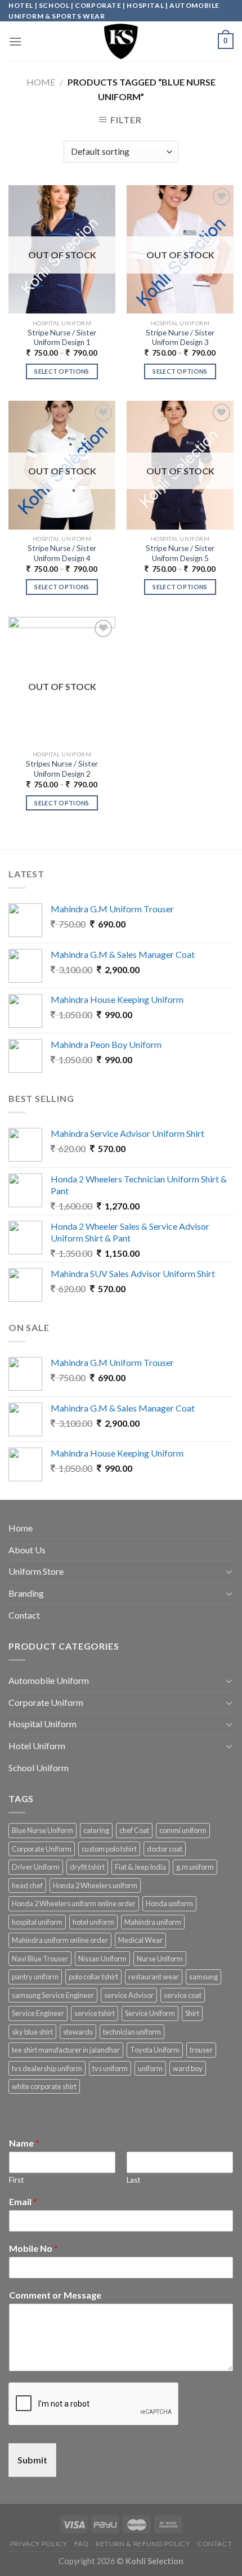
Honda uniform (169, 1903)
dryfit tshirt (87, 1867)
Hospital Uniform (42, 1724)
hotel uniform (93, 1922)
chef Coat (134, 1830)
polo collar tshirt (93, 1977)
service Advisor (129, 1995)
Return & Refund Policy (143, 2544)
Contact (24, 1615)
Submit (32, 2460)
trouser (201, 2050)
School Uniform (39, 1768)
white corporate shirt (44, 2086)
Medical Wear (140, 1940)
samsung (203, 1977)
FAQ (82, 2544)
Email (23, 2201)
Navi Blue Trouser (40, 1959)
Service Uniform (150, 2013)
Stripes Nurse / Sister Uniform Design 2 (62, 769)
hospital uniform (37, 1922)
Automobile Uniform (49, 1680)
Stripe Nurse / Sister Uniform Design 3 (180, 338)
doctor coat (165, 1849)
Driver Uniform (36, 1867)
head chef (27, 1885)
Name (24, 2143)
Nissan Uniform (102, 1959)
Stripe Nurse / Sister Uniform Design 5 (180, 553)
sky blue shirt (32, 2032)
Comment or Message (55, 2295)
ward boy (188, 2068)
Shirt (192, 2013)
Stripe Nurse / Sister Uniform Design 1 (62, 338)
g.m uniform (195, 1867)
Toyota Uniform (155, 2050)
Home (41, 82)
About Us (27, 1550)
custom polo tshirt (109, 1849)
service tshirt (95, 2013)
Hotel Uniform (37, 1746)
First (16, 2180)
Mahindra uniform (153, 1922)
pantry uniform (35, 1977)
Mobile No (33, 2248)
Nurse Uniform (160, 1959)
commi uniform (183, 1830)
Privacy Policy (39, 2544)
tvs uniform (110, 2068)
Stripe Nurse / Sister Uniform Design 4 (62, 553)
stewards (78, 2032)
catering (96, 1830)
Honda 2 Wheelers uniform (95, 1885)
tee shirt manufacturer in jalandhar (66, 2050)
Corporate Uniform (46, 1702)
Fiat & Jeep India (140, 1867)
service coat (183, 1995)
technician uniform (132, 2032)
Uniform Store (36, 1571)
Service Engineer (38, 2013)
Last (133, 2180)
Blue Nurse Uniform (42, 1830)
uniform (150, 2068)
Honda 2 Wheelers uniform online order (74, 1903)
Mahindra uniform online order (60, 1940)
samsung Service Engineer (53, 1995)
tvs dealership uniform (47, 2068)
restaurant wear (154, 1977)
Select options (62, 371)
